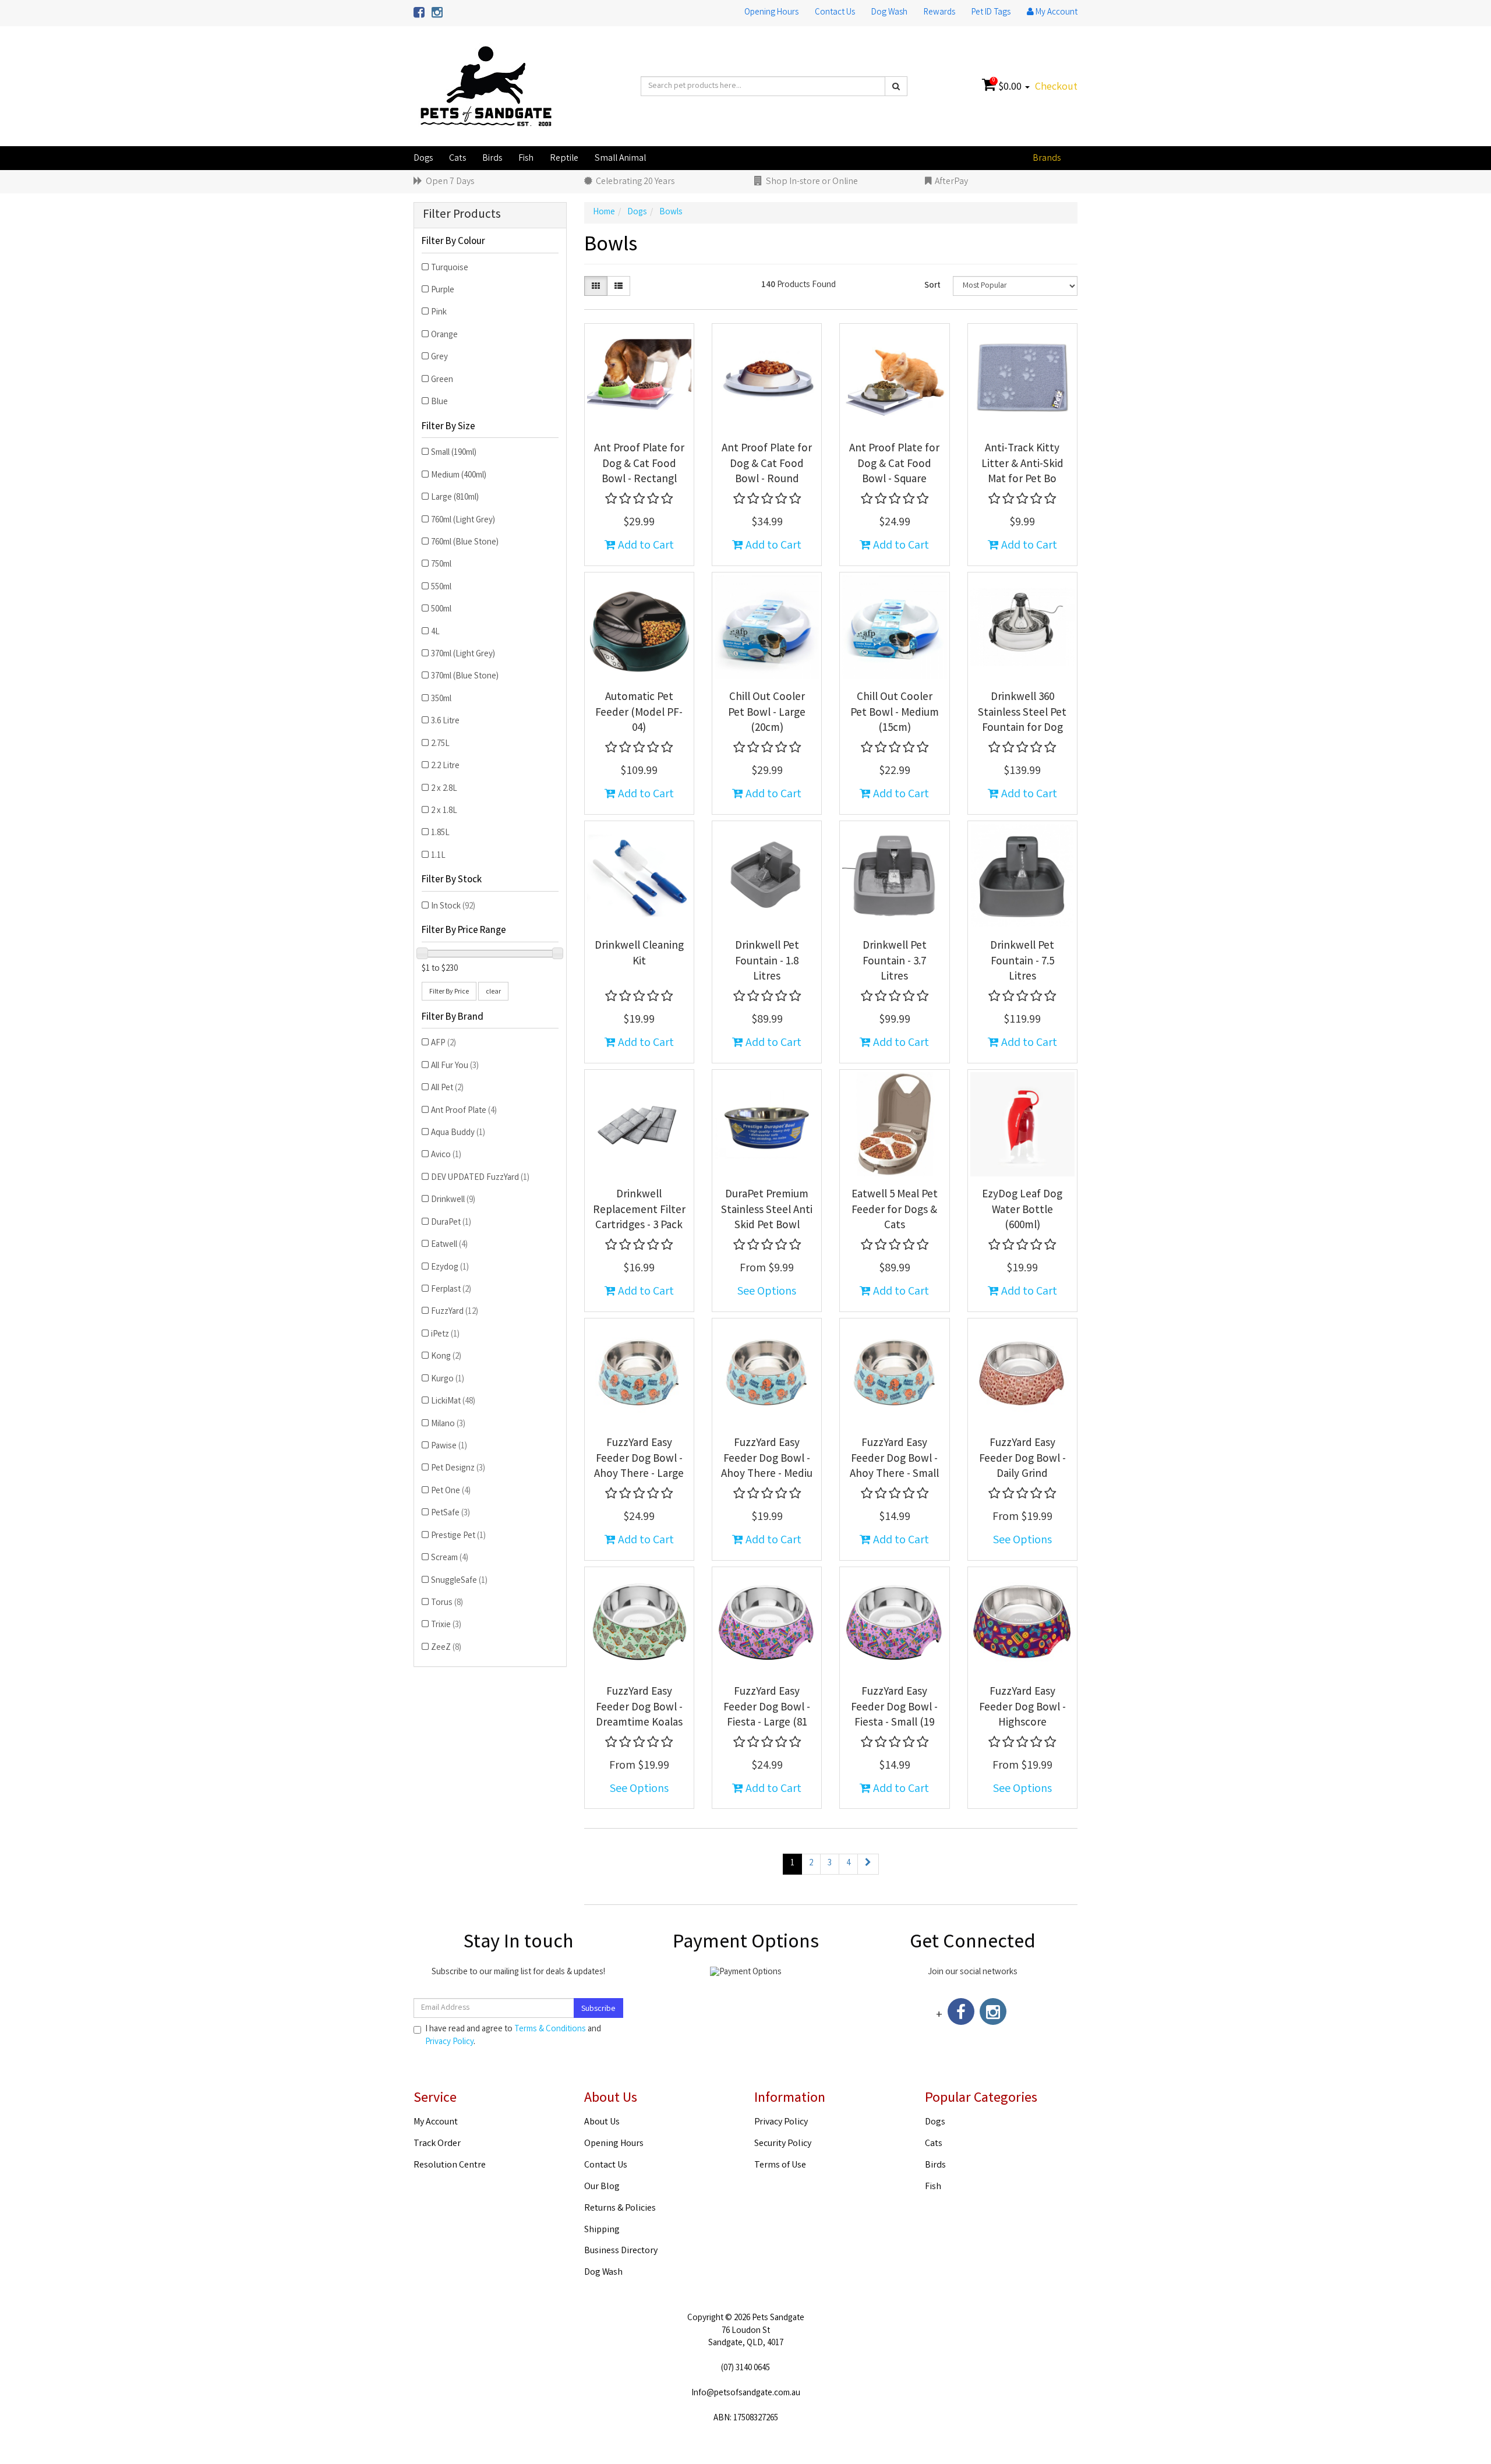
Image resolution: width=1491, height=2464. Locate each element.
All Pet (447, 1088)
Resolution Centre (450, 2166)
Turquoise (450, 268)
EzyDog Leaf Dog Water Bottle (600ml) (1022, 1210)
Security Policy (783, 2144)
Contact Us (835, 13)
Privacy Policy (449, 2042)
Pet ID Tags (991, 13)
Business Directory (621, 2251)
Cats (457, 159)
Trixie (446, 1625)
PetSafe (451, 1514)
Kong (446, 1357)
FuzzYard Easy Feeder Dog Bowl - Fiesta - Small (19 (894, 1708)
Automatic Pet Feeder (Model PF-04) (639, 713)
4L (435, 632)
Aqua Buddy (458, 1133)
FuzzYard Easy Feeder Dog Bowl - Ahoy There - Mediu (767, 1459)
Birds (492, 159)
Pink (439, 313)
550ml (441, 588)
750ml (441, 565)
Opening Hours (771, 13)
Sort (932, 286)
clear (493, 992)
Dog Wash (889, 13)
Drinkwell (453, 1200)
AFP (444, 1044)
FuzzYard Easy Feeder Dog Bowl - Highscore (1022, 1708)
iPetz (445, 1335)
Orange (444, 335)
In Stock (453, 907)
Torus (447, 1603)
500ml (441, 610)
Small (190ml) (454, 453)
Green (442, 380)
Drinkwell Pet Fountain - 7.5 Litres (1022, 962)
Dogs (423, 159)
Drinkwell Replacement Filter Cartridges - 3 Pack (639, 1210)
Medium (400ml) (459, 476)
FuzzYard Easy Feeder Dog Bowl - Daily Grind (1022, 1459)
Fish (526, 159)
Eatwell (449, 1245)
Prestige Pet (458, 1536)
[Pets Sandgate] (486, 87)
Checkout (1056, 87)
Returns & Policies (620, 2209)
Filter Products (462, 215)
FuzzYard (455, 1312)
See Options (767, 1292)
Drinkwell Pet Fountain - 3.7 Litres (895, 962)
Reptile (564, 159)
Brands (1047, 159)
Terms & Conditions (550, 2030)
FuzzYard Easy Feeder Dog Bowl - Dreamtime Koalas (639, 1708)
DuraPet (451, 1223)
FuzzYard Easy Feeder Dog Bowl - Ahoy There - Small (894, 1459)
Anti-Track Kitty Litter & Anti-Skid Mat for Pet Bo (1022, 464)
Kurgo (448, 1380)
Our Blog (602, 2187)
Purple (443, 291)
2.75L (440, 744)
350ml (441, 699)
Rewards (939, 13)
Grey (439, 358)
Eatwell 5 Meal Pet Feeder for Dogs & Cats (895, 1210)
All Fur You (455, 1066)
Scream (450, 1558)
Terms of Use (780, 2166)
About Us (602, 2122)
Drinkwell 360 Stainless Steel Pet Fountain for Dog (1022, 713)
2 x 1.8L (444, 811)
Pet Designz (458, 1469)
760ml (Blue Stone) (465, 543)
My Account (436, 2122)
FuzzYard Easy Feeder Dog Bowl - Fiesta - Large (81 (767, 1708)
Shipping (602, 2230)
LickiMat (453, 1402)
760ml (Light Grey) (463, 521)
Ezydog (450, 1268)
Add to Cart (645, 546)
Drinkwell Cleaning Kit (639, 954)
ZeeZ (446, 1648)
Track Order (437, 2144)
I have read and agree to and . (513, 2036)
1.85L (440, 833)
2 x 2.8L (444, 789)
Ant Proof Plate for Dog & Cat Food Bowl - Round (767, 464)
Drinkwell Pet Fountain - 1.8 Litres (767, 962)
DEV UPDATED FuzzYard (480, 1178)
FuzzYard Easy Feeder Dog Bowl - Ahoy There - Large (639, 1459)
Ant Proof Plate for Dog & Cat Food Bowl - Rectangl (639, 464)
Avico (446, 1155)
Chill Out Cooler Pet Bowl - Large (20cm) (767, 713)
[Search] (896, 86)
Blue (439, 402)
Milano (448, 1424)
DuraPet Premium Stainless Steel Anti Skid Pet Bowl (767, 1210)
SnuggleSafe (459, 1581)
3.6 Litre (445, 722)
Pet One (451, 1491)
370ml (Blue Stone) (465, 677)
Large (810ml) (455, 498)
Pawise (449, 1447)
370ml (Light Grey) (463, 655)
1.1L (438, 856)
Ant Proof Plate (464, 1111)
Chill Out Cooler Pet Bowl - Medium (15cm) (895, 713)
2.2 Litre (445, 766)
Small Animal (620, 159)
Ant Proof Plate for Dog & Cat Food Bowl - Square (894, 464)
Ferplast (451, 1290)
